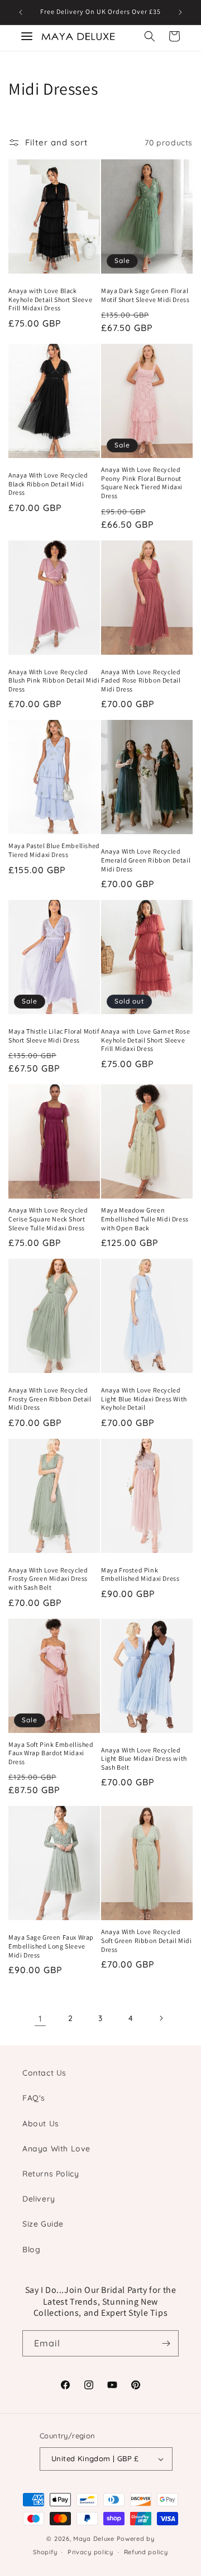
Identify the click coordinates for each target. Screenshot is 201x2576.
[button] (150, 36)
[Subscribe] (166, 2343)
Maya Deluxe (94, 2539)
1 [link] (40, 2019)
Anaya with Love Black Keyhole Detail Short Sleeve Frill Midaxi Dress (50, 299)
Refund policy (146, 2552)
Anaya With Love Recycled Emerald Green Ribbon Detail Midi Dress (146, 860)
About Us (41, 2124)
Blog (31, 2249)
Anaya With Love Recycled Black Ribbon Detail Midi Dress (48, 484)
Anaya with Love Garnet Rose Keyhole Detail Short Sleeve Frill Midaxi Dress (145, 1040)
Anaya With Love (56, 2149)
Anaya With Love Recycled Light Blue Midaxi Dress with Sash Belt (144, 1759)
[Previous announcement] (21, 12)
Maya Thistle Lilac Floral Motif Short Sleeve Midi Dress (54, 1036)
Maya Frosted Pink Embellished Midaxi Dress (140, 1574)
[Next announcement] (180, 12)
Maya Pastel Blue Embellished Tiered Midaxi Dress (54, 850)
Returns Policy (51, 2174)
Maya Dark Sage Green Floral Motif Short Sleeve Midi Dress (145, 295)
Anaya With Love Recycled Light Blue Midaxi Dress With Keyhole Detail (144, 1399)
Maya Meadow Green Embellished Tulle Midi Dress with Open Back (145, 1219)
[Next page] (161, 2018)
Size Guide (43, 2224)
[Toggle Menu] (27, 36)
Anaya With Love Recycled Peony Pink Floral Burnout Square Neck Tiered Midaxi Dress (142, 483)
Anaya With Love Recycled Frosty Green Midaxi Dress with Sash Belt (48, 1579)
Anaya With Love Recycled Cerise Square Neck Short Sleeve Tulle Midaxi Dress (48, 1219)
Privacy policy (90, 2552)
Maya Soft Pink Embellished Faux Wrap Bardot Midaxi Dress (51, 1753)
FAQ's (34, 2098)
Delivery (39, 2199)
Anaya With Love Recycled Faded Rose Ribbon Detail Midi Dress (141, 680)
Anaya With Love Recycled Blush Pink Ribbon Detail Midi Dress (54, 680)
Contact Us (44, 2073)
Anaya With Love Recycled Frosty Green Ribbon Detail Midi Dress (50, 1399)
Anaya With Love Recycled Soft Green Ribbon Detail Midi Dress (146, 1940)
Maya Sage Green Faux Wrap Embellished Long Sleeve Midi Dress (51, 1946)
